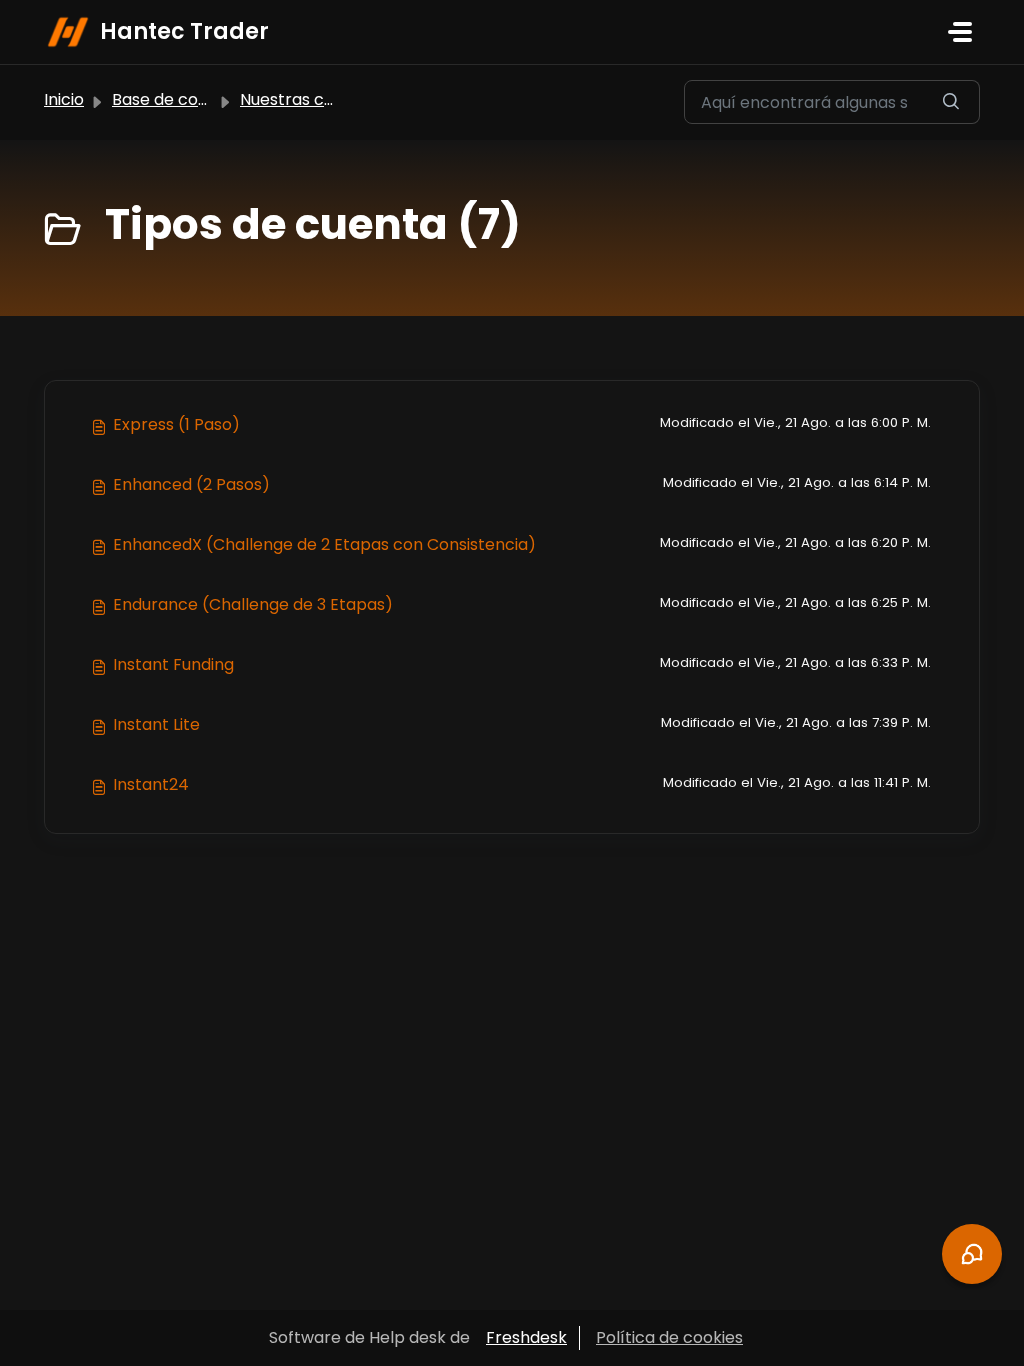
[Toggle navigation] (960, 32)
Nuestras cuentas (309, 99)
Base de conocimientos (203, 99)
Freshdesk (526, 1337)
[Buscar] (951, 102)
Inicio (64, 99)
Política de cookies (669, 1337)
